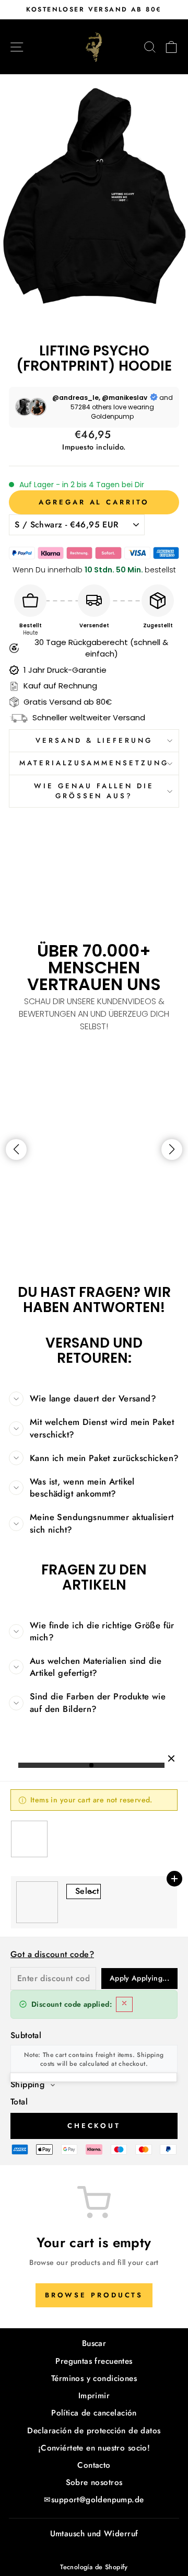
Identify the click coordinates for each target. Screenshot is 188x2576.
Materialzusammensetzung (94, 763)
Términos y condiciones (94, 2378)
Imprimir (94, 2396)
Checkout (94, 2126)
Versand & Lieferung (94, 740)
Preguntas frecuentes (94, 2361)
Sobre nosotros (94, 2482)
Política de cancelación (94, 2413)
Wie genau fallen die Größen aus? (94, 791)
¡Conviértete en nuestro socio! (94, 2448)
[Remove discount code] (124, 2004)
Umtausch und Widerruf (94, 2534)
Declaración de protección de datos (94, 2431)
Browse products (94, 2295)
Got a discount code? (52, 1954)
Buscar (94, 2343)
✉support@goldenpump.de (94, 2500)
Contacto (94, 2465)
